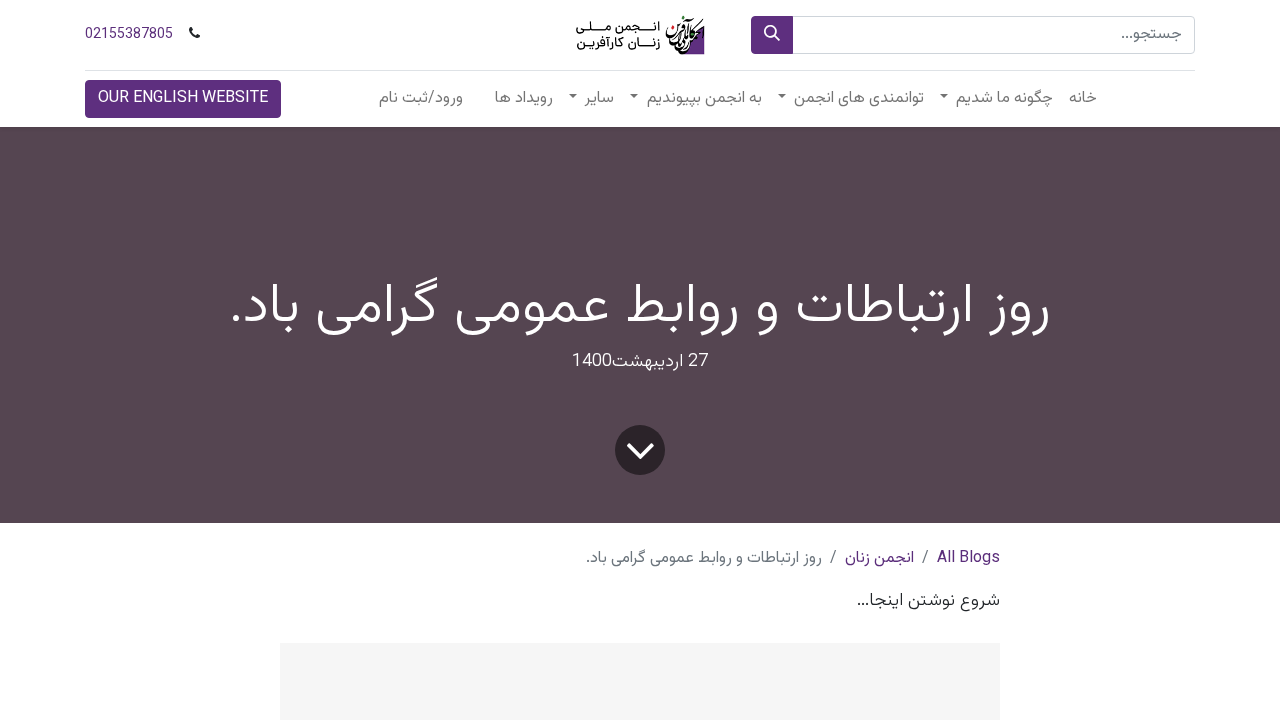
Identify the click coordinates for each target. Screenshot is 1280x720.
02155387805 (129, 35)
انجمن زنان (879, 558)
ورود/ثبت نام (421, 98)
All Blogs (968, 558)
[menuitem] (1083, 99)
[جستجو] (772, 35)
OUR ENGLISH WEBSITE (183, 98)
